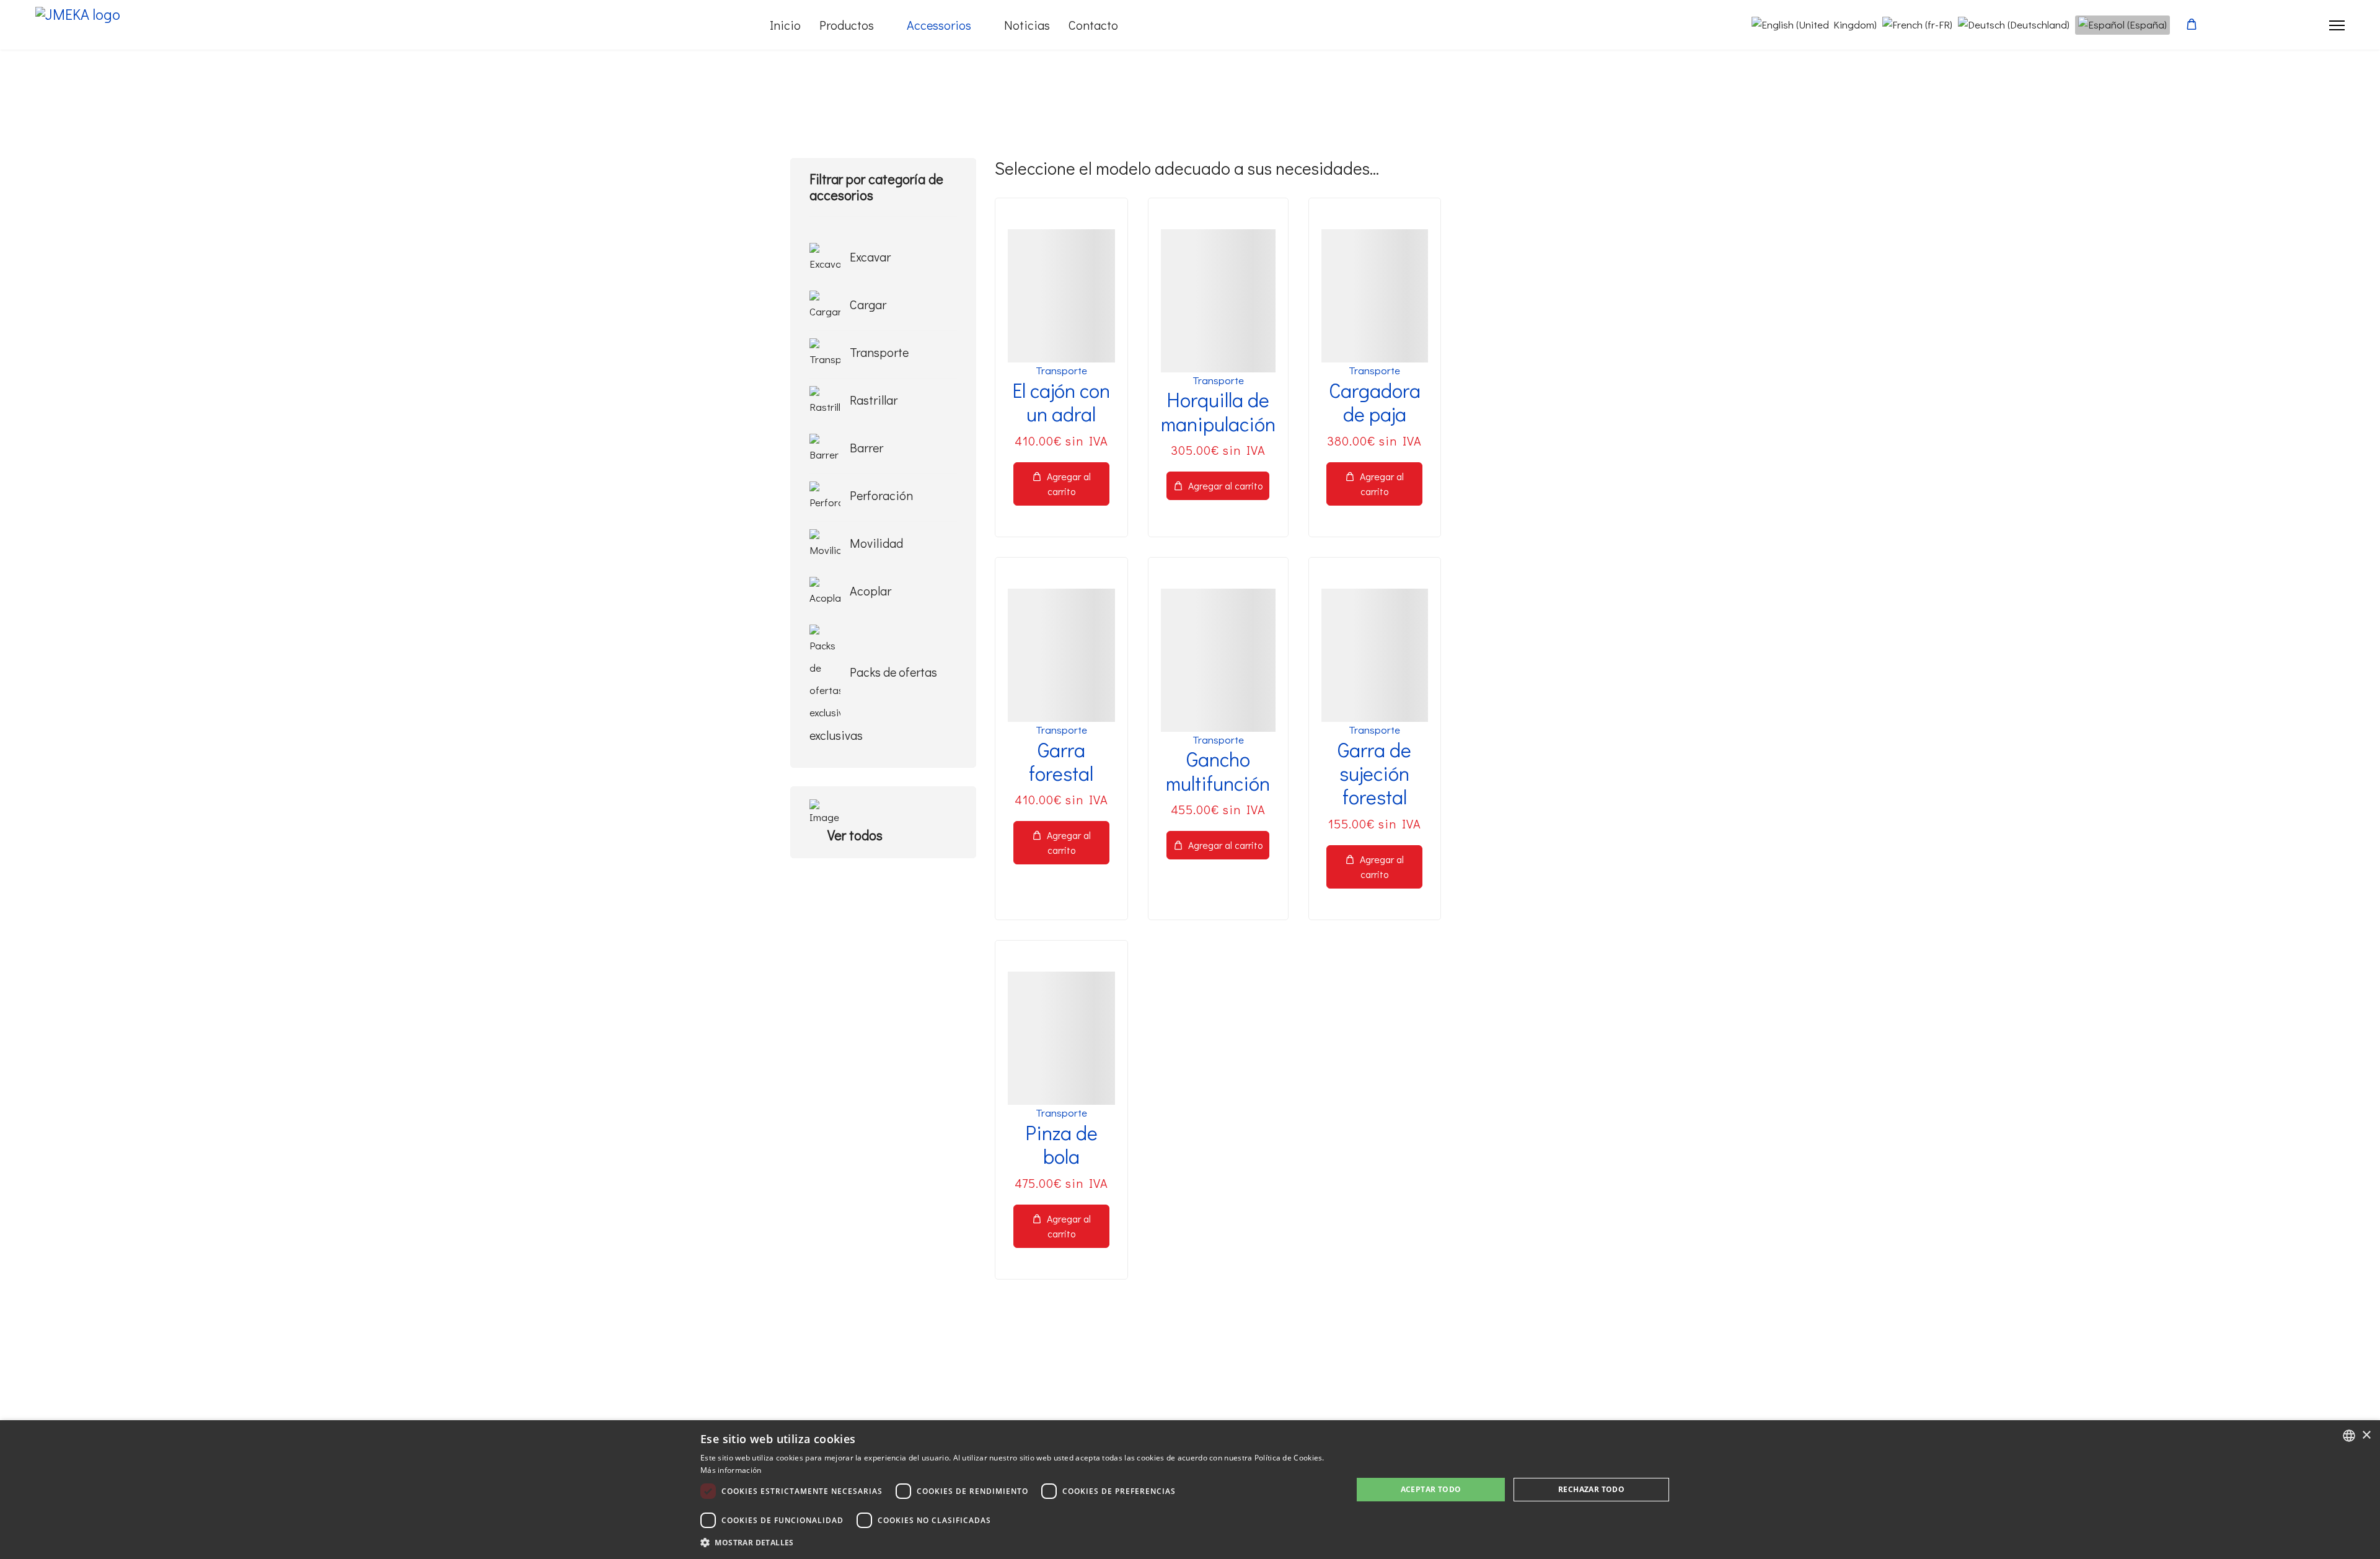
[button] (1017, 1542)
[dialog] (1190, 1490)
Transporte (1061, 370)
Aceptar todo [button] (1431, 1489)
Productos (847, 25)
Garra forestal (1061, 761)
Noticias (1027, 25)
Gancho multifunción (1218, 771)
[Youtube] (2272, 25)
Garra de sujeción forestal (1374, 773)
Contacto (1093, 25)
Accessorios (939, 25)
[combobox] (2349, 1436)
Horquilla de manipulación (1218, 411)
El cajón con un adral (1061, 402)
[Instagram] (2313, 25)
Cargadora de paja (1375, 402)
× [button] (2366, 1435)
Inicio (785, 25)
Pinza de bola (1061, 1144)
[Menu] (2337, 25)
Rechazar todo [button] (1591, 1489)
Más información (731, 1470)
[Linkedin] (2292, 25)
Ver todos (857, 835)
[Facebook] (2251, 25)
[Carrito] (2192, 24)
